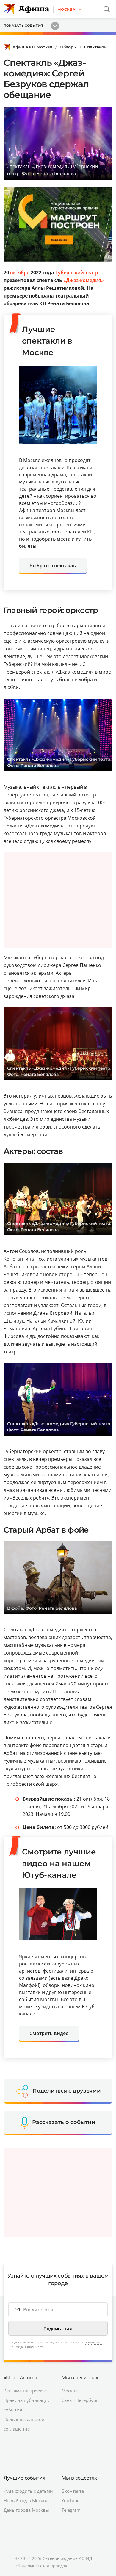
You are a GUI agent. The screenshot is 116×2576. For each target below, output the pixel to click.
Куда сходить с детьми (28, 2491)
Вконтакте (73, 2491)
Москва (70, 2391)
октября (20, 273)
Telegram (71, 2510)
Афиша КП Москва (32, 47)
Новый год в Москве (26, 2500)
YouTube (70, 2500)
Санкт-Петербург (80, 2400)
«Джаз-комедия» (84, 280)
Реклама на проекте (25, 2391)
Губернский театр (77, 273)
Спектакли (95, 47)
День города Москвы (26, 2510)
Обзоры (68, 47)
